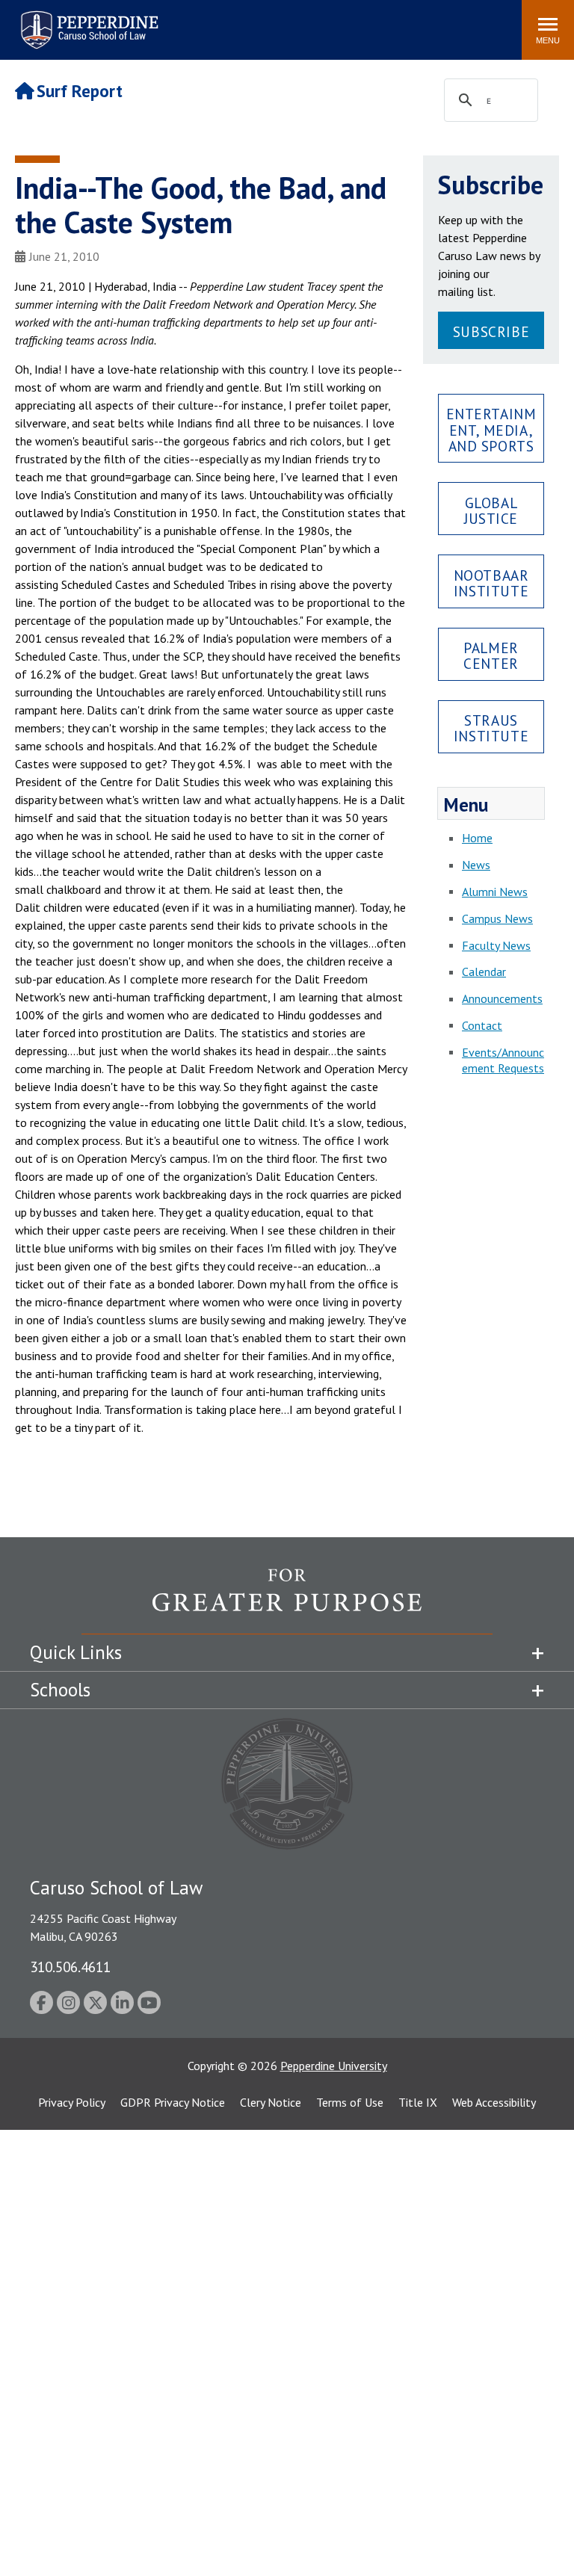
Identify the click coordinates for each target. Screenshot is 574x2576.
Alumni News (495, 892)
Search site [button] (307, 22)
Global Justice (491, 510)
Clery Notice (271, 2102)
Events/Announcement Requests (503, 1060)
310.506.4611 (70, 1967)
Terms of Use (350, 2102)
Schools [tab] (60, 1690)
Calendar (484, 972)
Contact (482, 1025)
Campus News (497, 918)
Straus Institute (491, 728)
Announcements (502, 998)
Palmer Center (491, 655)
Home (477, 838)
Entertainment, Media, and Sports (491, 429)
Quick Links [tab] (76, 1652)
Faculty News (496, 945)
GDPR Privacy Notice (173, 2102)
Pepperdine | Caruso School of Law (87, 21)
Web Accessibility (494, 2102)
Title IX (418, 2102)
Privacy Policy (72, 2102)
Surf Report (80, 91)
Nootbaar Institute (491, 583)
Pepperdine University (334, 2066)
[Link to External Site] (287, 1601)
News (476, 865)
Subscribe (491, 331)
